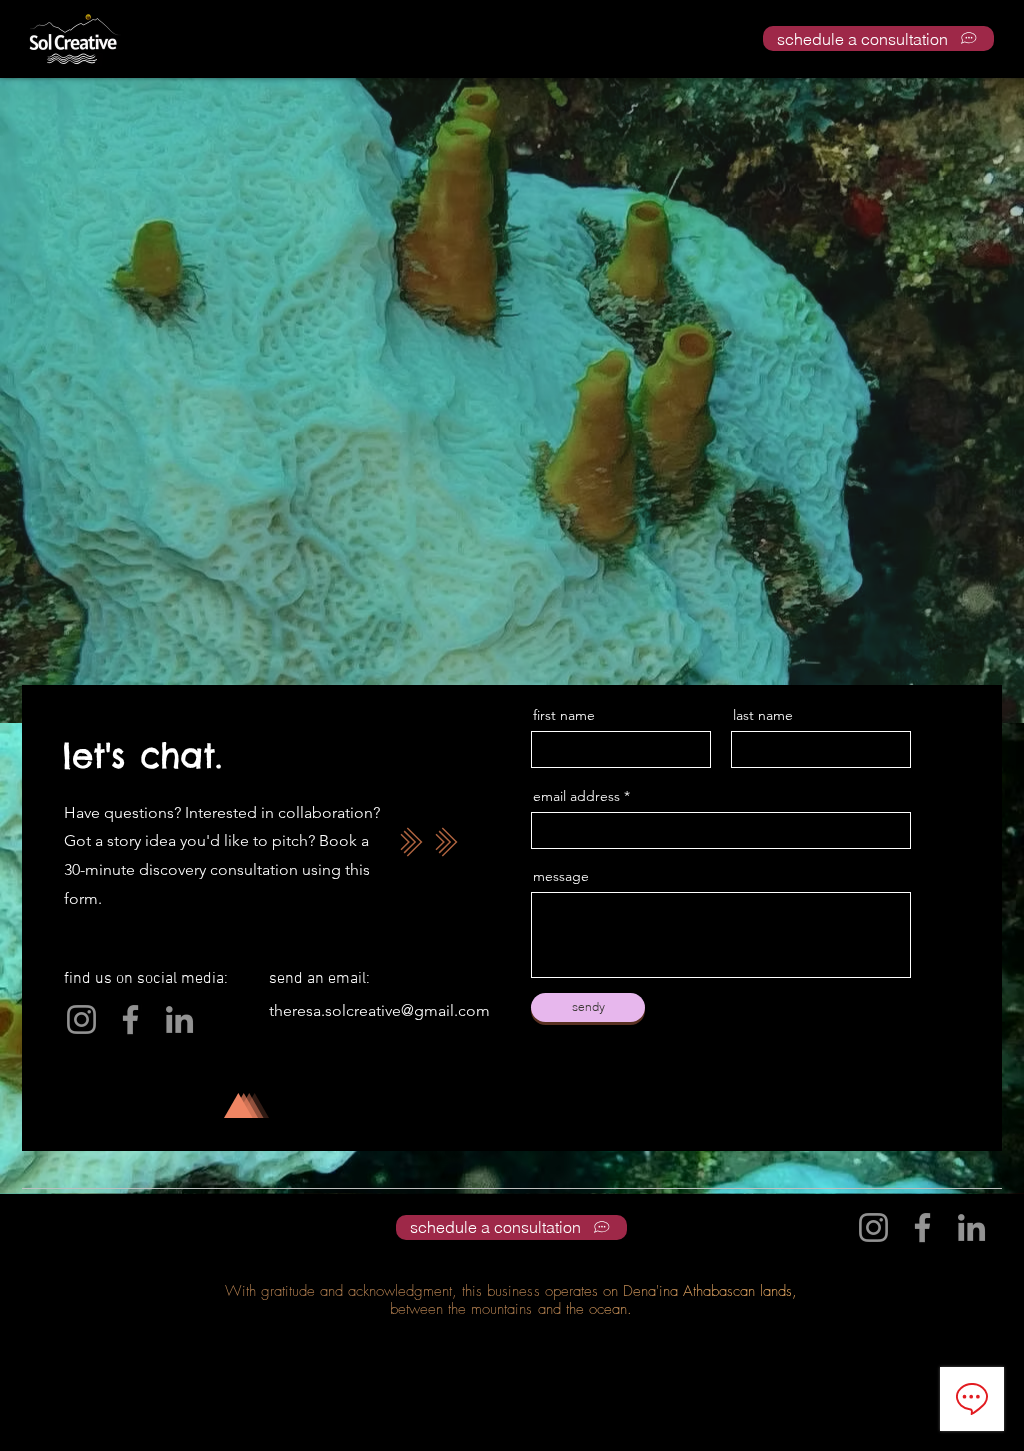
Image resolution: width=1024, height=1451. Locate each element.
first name (564, 715)
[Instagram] (81, 1019)
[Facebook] (130, 1019)
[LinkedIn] (179, 1019)
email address (576, 796)
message (561, 876)
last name (763, 715)
